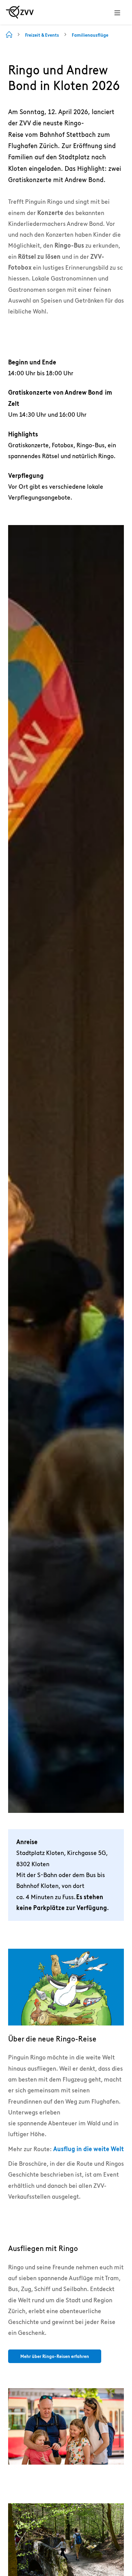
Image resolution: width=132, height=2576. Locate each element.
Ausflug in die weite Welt (89, 2149)
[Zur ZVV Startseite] (20, 12)
